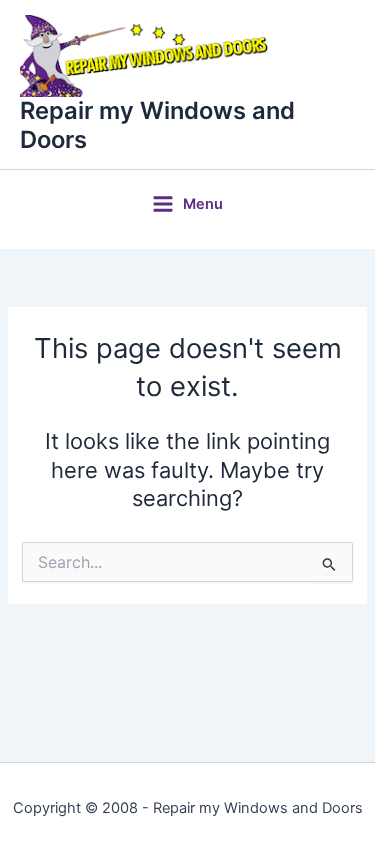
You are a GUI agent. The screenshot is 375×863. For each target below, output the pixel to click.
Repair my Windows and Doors (157, 124)
